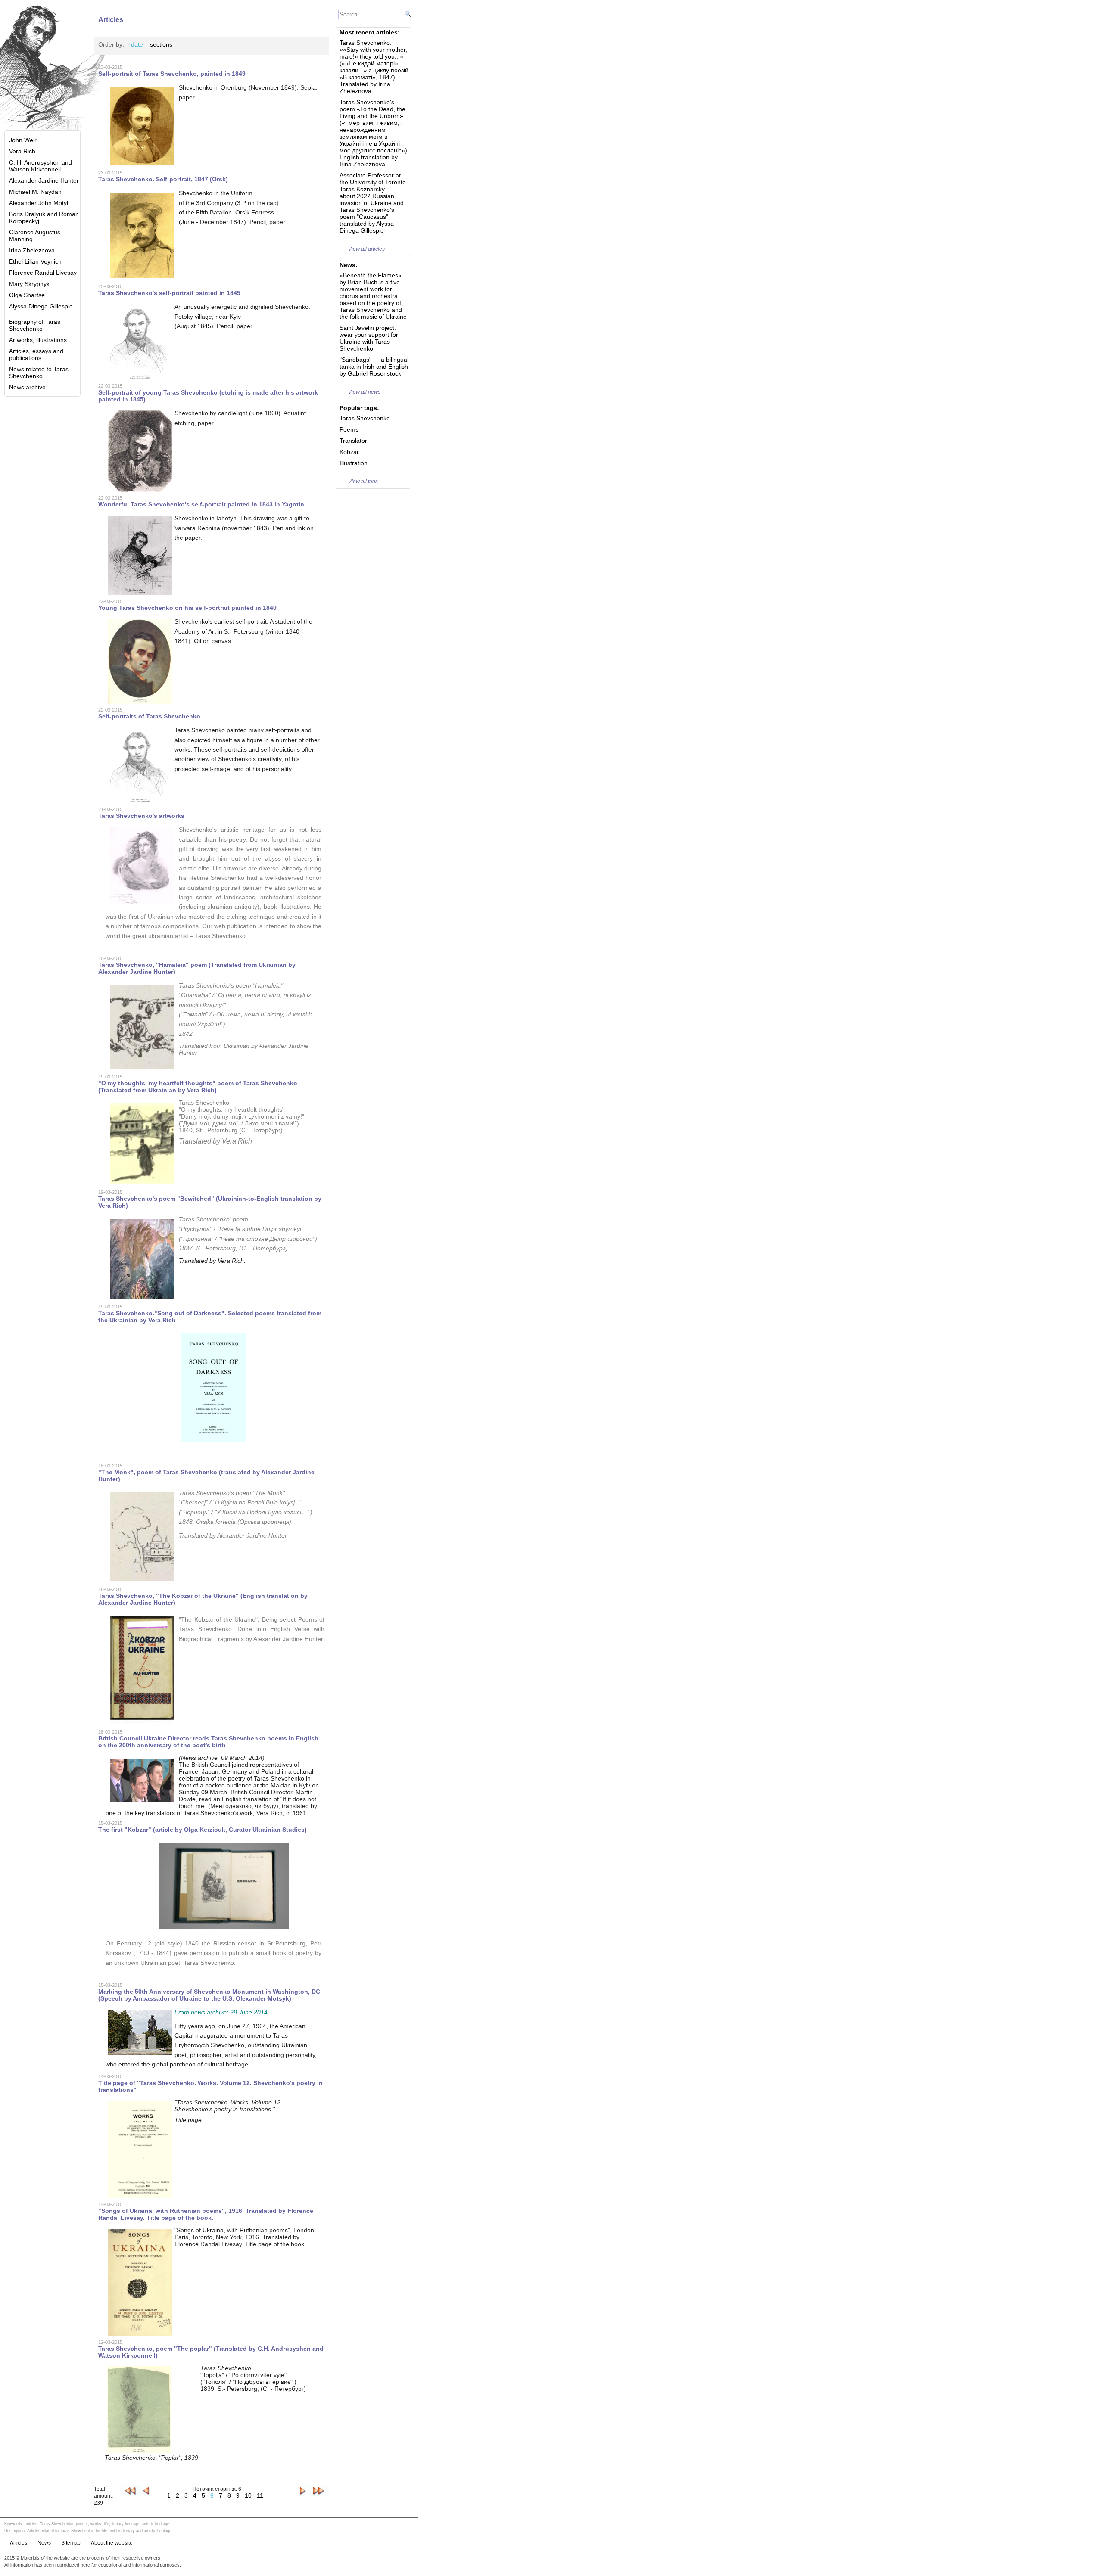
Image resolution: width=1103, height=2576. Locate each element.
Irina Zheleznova (32, 250)
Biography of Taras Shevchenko (35, 325)
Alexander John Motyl (39, 203)
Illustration (354, 463)
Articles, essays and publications (36, 354)
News (44, 2543)
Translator (353, 441)
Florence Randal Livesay (43, 273)
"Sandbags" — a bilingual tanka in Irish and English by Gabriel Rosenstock (374, 367)
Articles (19, 2543)
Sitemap (71, 2543)
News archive (27, 387)
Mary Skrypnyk (29, 284)
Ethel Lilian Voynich (35, 261)
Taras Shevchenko (365, 418)
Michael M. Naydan (35, 192)
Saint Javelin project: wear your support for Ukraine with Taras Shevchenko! (369, 338)
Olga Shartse (27, 295)
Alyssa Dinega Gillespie (41, 306)
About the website (112, 2543)
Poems (349, 429)
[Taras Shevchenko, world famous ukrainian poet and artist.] (43, 65)
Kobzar (349, 452)
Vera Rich (22, 151)
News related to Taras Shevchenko (39, 373)
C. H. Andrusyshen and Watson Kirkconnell (41, 166)
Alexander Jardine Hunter (44, 180)
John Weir (23, 140)
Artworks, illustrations (38, 340)
